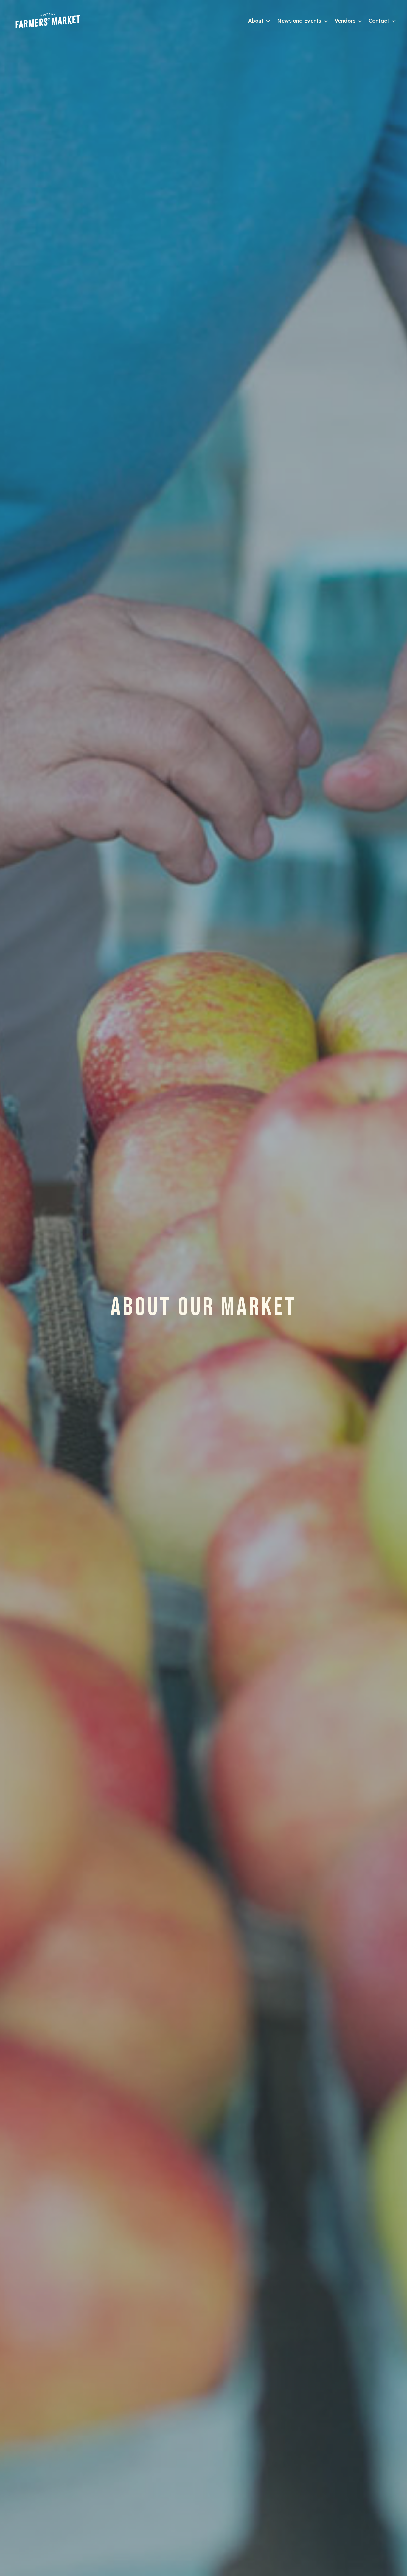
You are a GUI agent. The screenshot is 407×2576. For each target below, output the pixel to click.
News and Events (299, 21)
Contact (379, 21)
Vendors (345, 21)
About (256, 21)
